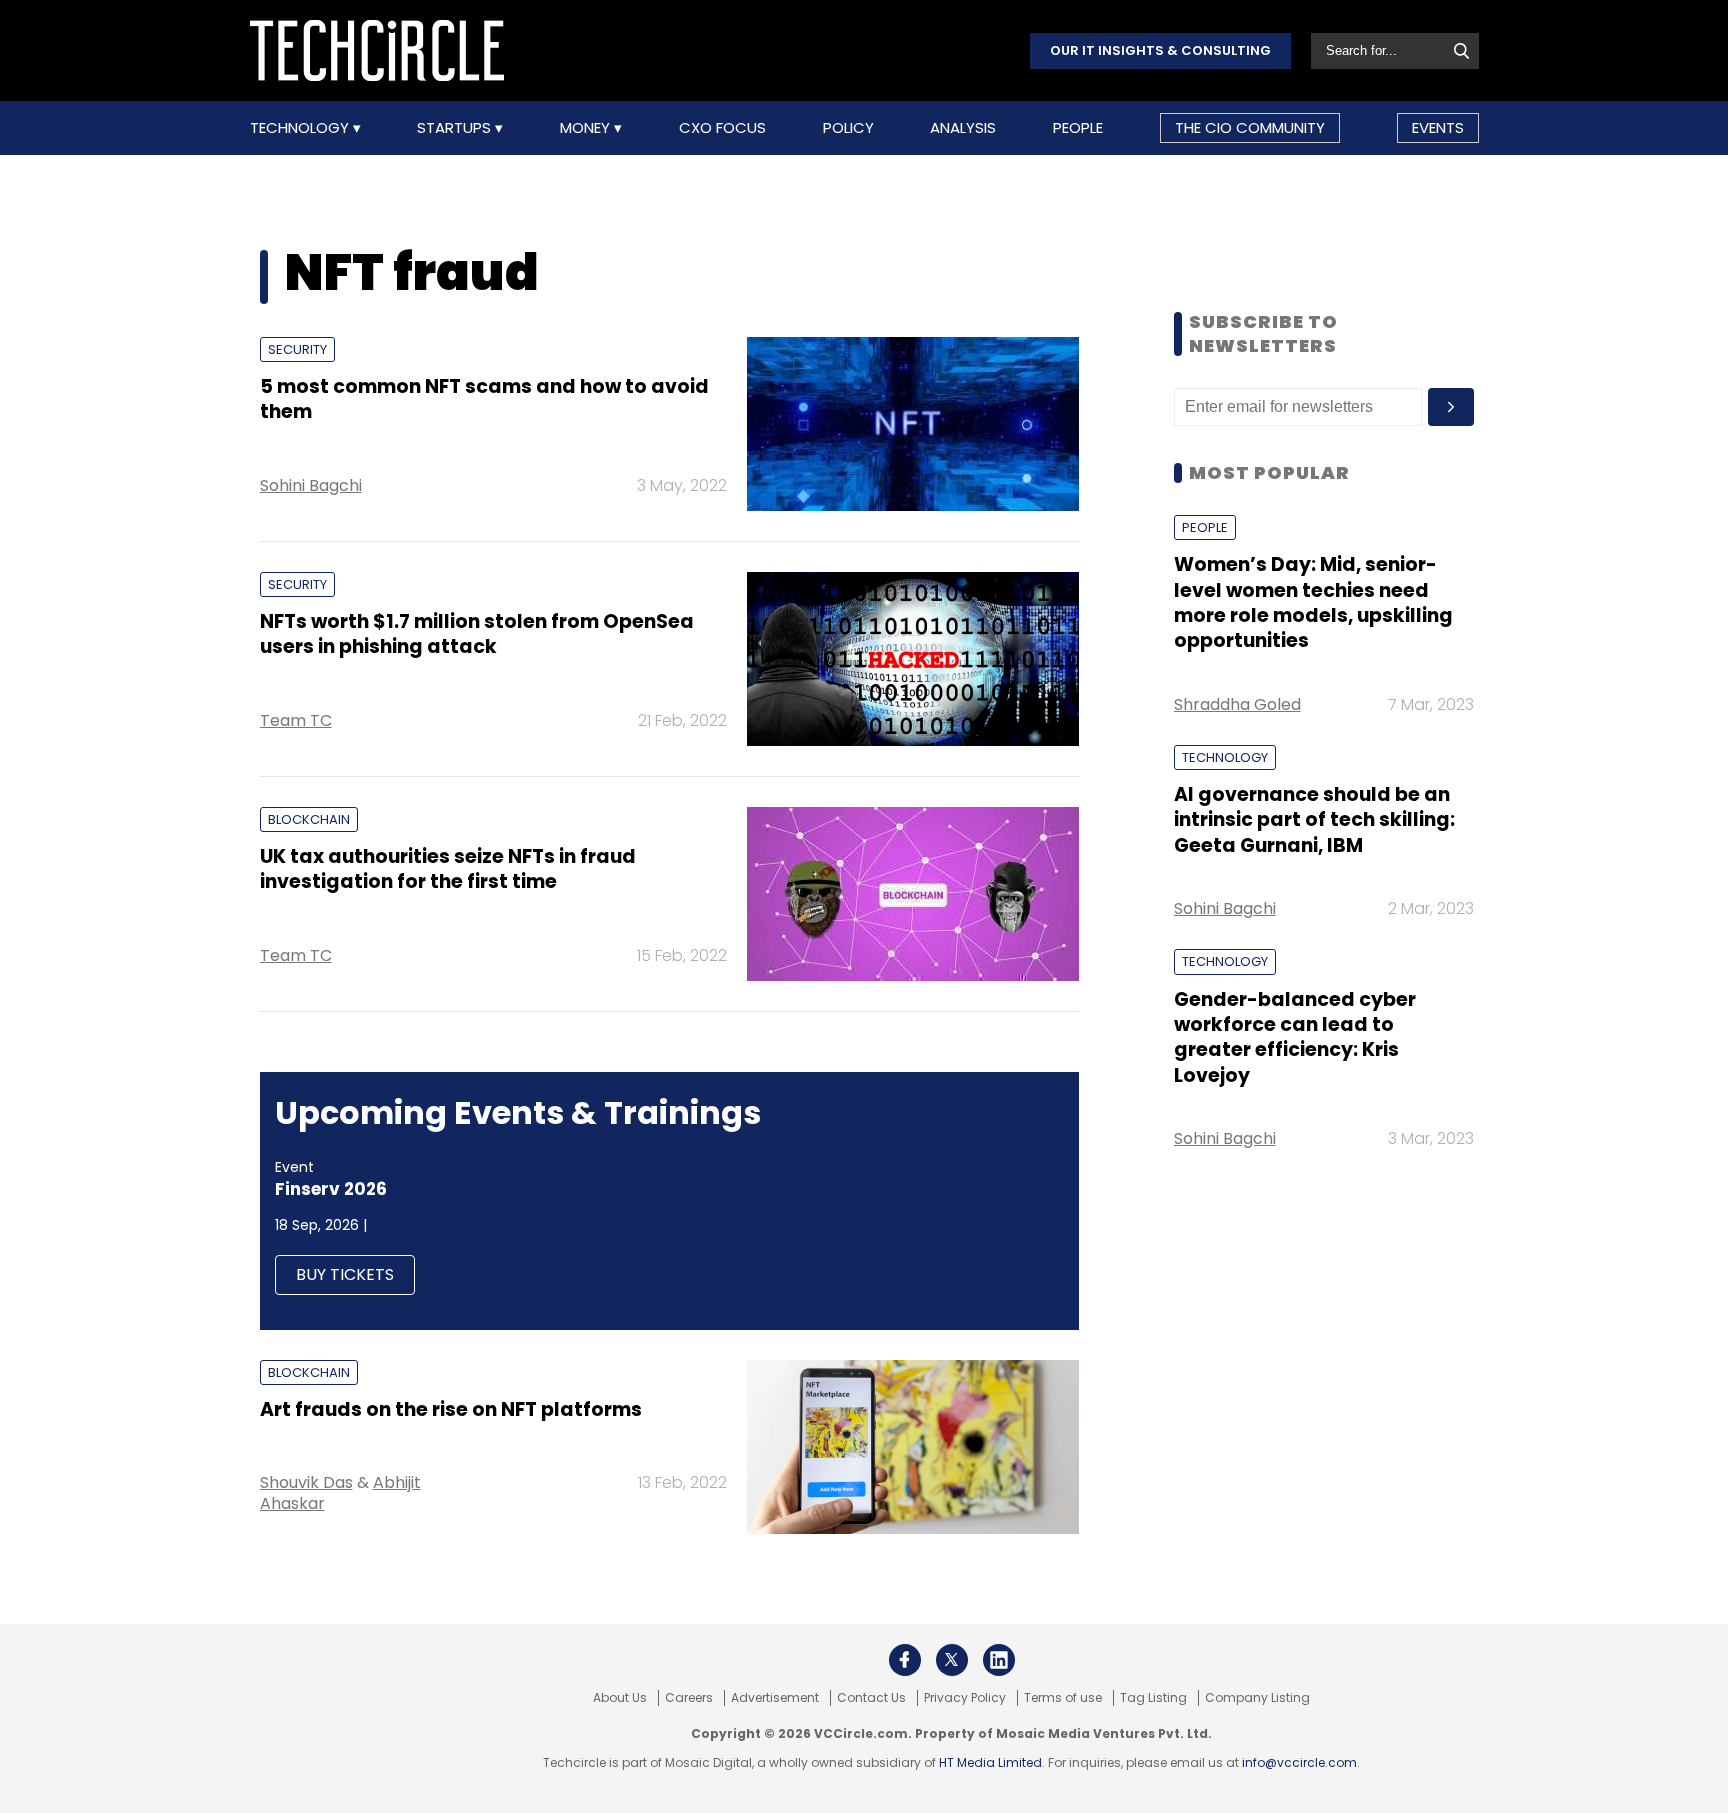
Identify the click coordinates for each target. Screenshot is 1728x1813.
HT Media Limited (990, 1762)
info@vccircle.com (1299, 1762)
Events (1438, 127)
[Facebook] (905, 1660)
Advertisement (775, 1698)
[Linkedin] (999, 1660)
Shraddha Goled (1237, 704)
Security (297, 349)
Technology (301, 128)
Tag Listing (1153, 1698)
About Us (620, 1698)
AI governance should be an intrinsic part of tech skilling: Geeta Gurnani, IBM (1314, 820)
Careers (689, 1698)
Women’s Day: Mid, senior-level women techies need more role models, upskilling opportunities (1313, 602)
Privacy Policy (965, 1698)
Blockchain (309, 819)
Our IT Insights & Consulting (1160, 50)
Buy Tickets (345, 1274)
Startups (456, 128)
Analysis (963, 128)
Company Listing (1257, 1698)
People (1078, 128)
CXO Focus (722, 128)
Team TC (296, 720)
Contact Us (871, 1698)
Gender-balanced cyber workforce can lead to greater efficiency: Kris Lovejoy (1295, 1037)
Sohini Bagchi (311, 485)
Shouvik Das (306, 1482)
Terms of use (1063, 1698)
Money (587, 128)
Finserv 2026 (331, 1189)
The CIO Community (1250, 127)
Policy (848, 128)
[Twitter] (952, 1660)
